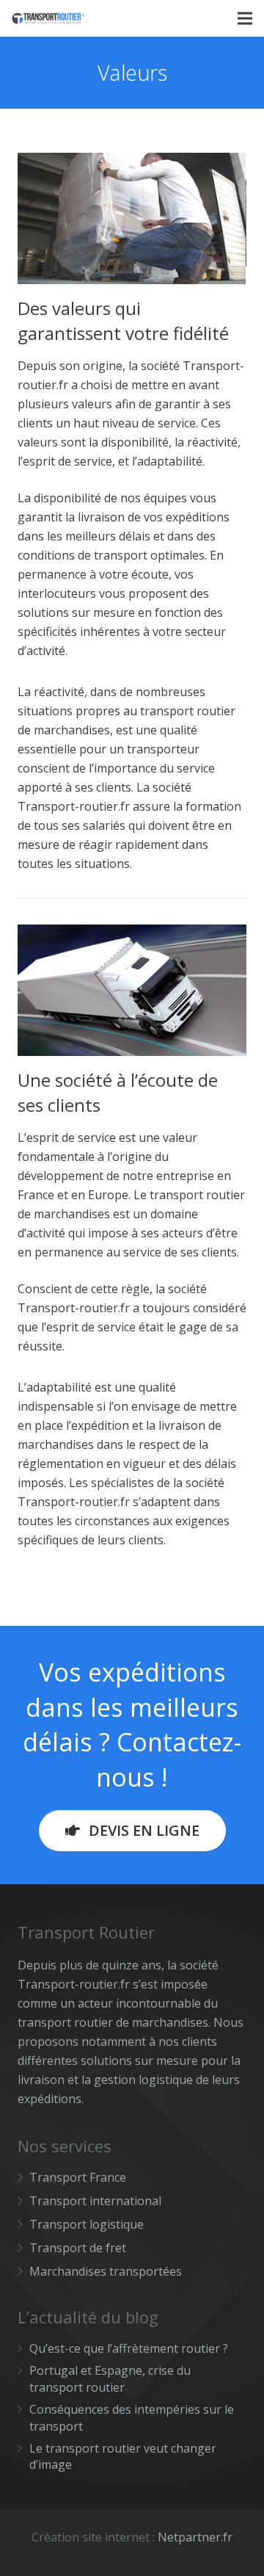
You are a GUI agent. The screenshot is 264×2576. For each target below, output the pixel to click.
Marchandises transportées (106, 2271)
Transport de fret (78, 2248)
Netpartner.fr (195, 2537)
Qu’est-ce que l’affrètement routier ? (129, 2348)
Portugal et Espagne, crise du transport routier (110, 2378)
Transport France (78, 2177)
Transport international (95, 2201)
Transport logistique (87, 2224)
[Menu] (245, 18)
